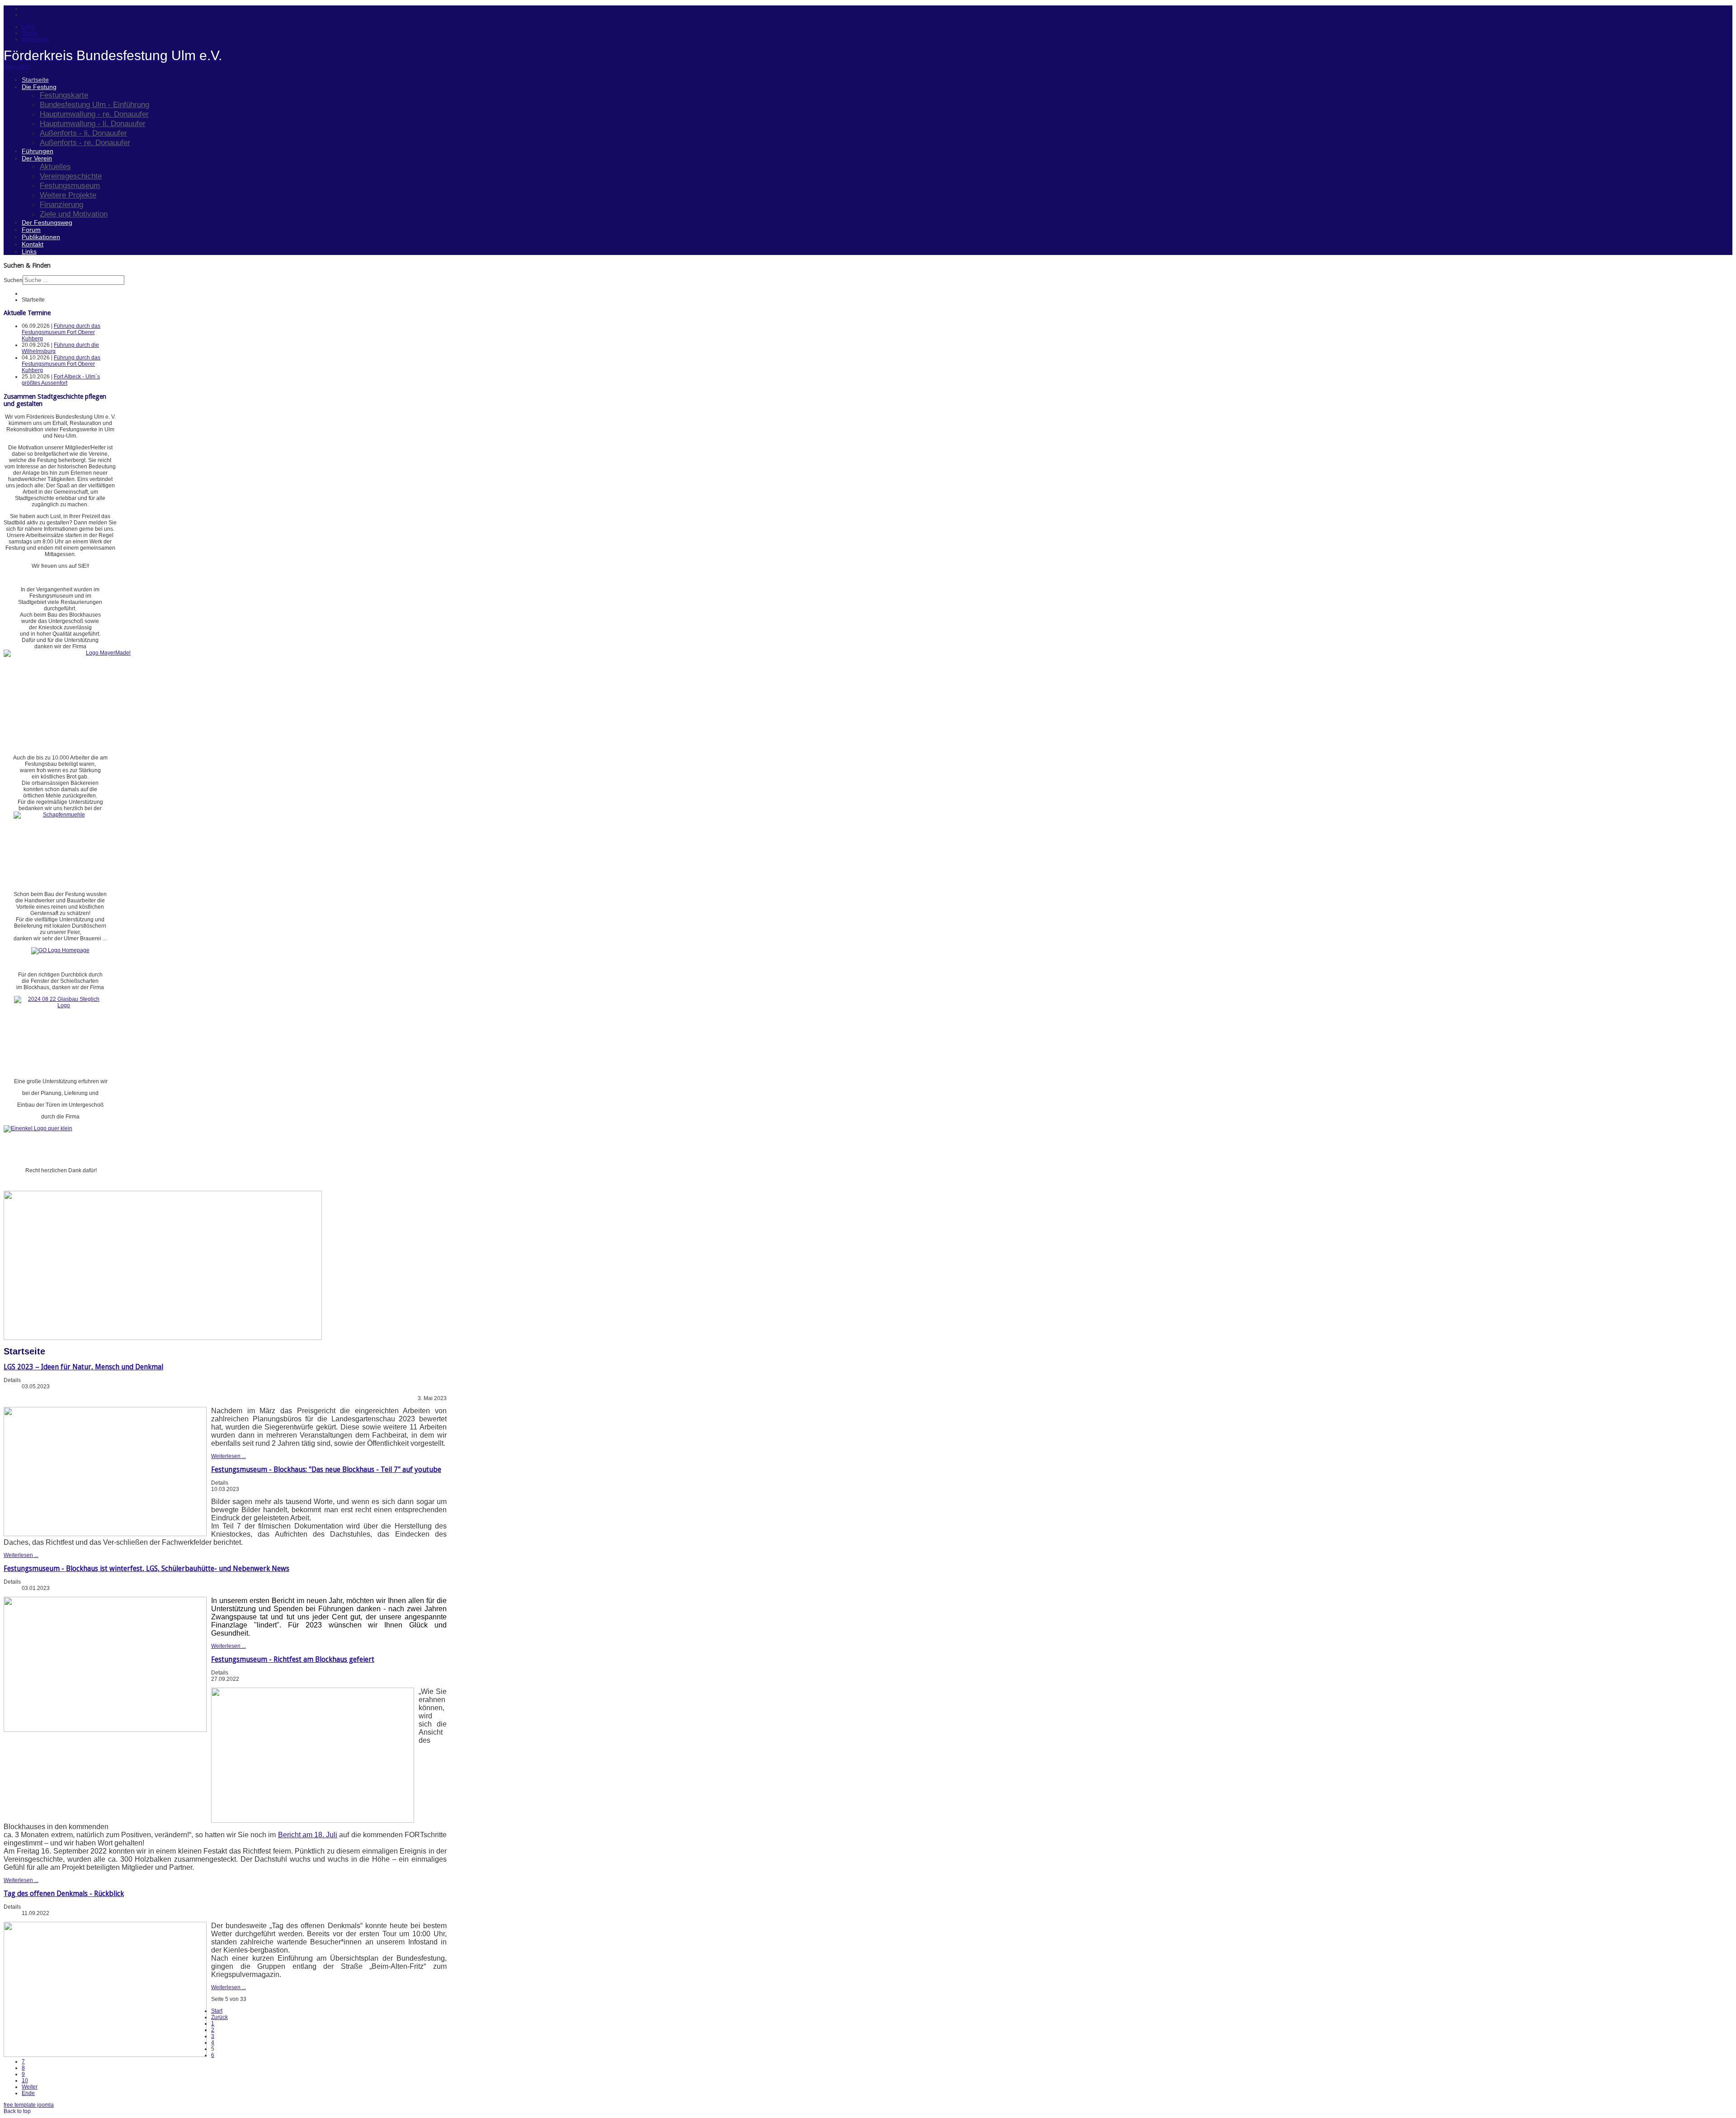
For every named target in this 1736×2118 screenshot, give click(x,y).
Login (29, 27)
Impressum (35, 39)
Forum (31, 230)
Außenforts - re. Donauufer (85, 142)
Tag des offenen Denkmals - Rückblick (64, 1894)
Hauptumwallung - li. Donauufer (93, 123)
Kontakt (33, 244)
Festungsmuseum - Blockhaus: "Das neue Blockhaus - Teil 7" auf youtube (326, 1469)
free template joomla (29, 2105)
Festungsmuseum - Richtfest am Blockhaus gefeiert (293, 1659)
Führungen (38, 151)
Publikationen (41, 237)
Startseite (35, 80)
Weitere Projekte (68, 195)
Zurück (219, 2017)
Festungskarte (64, 95)
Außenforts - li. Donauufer (83, 133)
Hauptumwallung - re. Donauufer (94, 114)
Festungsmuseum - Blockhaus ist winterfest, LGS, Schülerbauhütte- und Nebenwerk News (146, 1568)
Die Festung (39, 87)
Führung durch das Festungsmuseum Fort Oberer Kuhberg (61, 332)
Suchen (13, 280)
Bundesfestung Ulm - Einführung (94, 104)
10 (25, 2080)
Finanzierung (61, 204)
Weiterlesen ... (229, 1456)
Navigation (17, 66)
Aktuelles (55, 166)
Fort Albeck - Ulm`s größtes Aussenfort (61, 380)
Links (29, 251)
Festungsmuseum (70, 185)
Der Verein (37, 158)
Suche (30, 33)
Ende (28, 2093)
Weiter (30, 2087)
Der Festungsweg (47, 222)
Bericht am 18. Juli (308, 1835)
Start (217, 2011)
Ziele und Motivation (74, 214)
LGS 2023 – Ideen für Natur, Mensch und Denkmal (83, 1367)
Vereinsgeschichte (71, 176)
